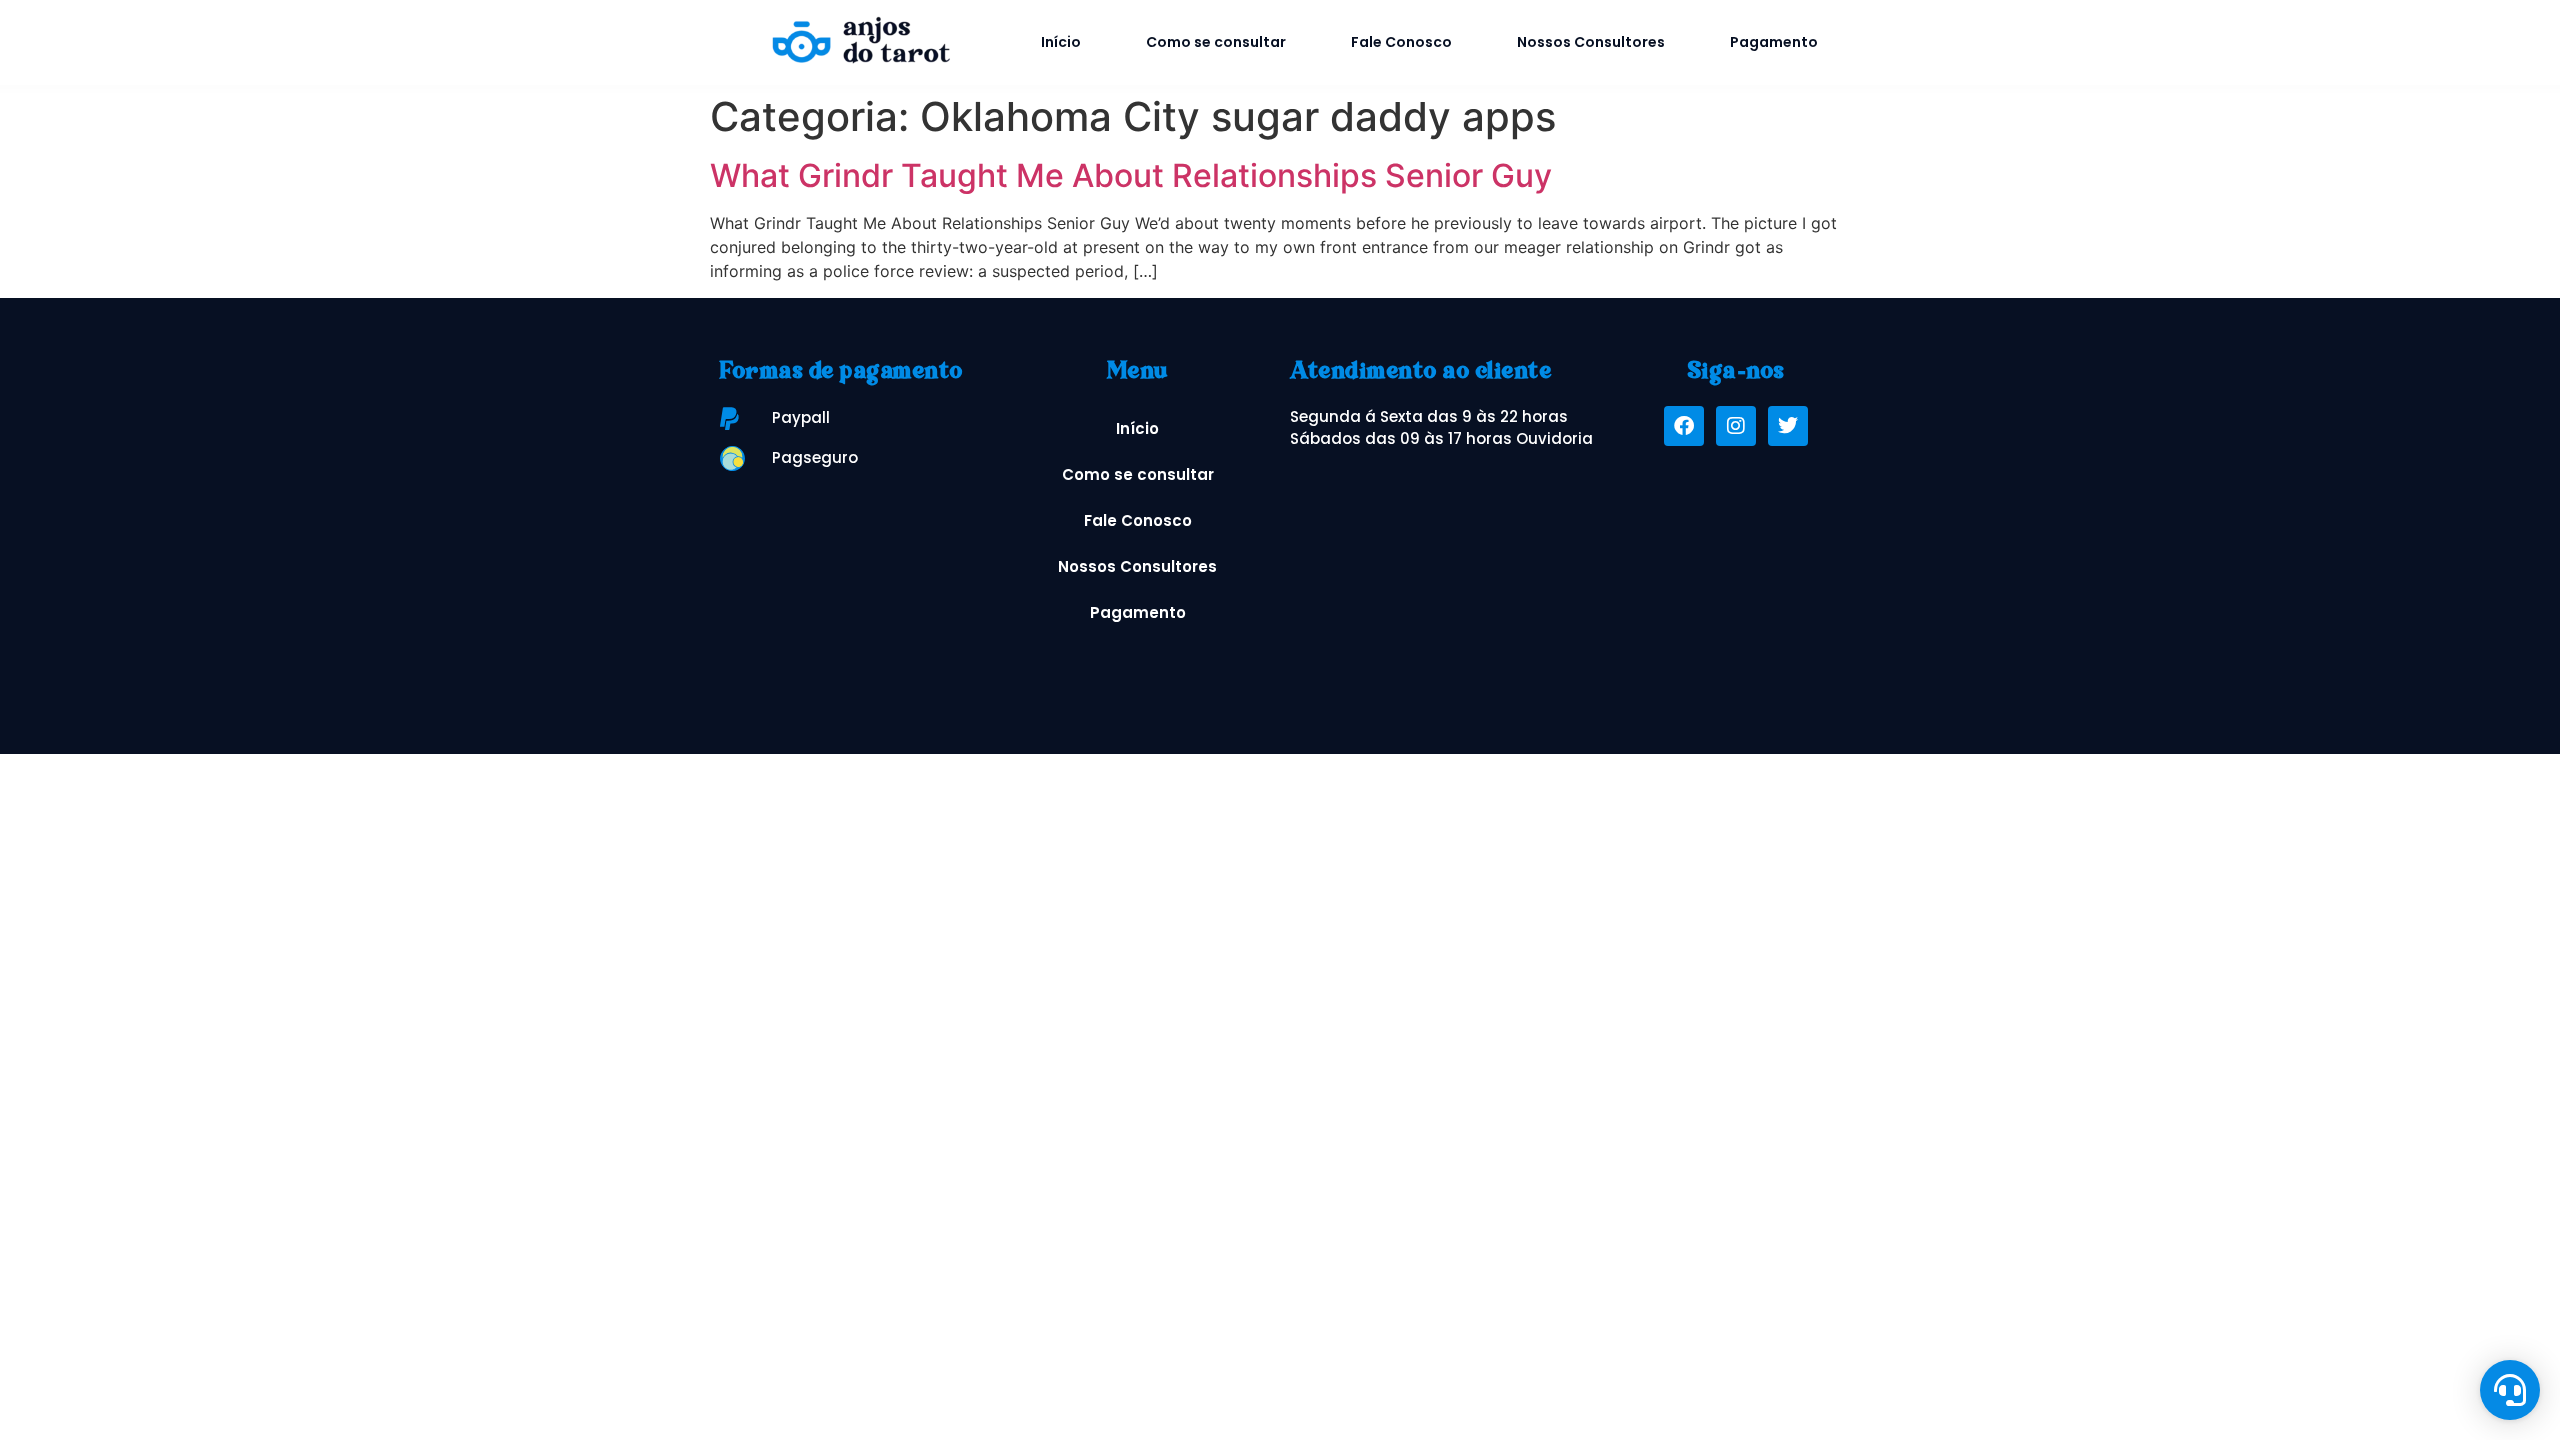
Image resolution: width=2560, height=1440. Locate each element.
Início (1061, 42)
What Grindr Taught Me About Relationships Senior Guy (1131, 175)
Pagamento (1774, 42)
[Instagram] (1736, 426)
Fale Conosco (1401, 42)
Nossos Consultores (1591, 42)
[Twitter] (1788, 426)
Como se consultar (1216, 42)
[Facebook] (1684, 426)
